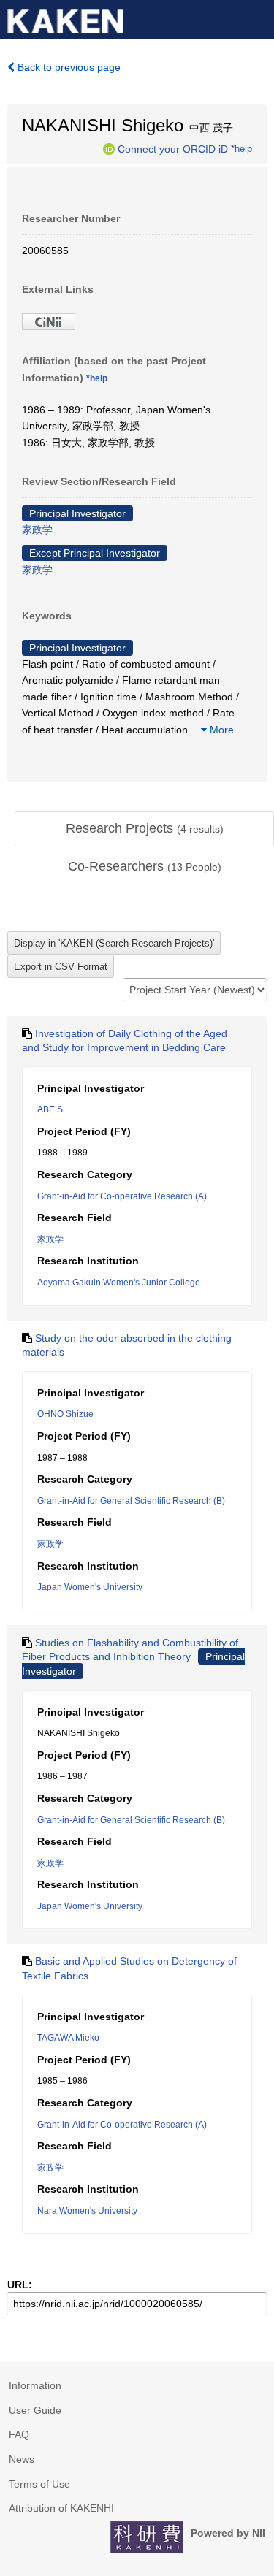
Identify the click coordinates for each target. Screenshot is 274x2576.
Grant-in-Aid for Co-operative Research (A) (122, 1196)
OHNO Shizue (65, 1414)
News (22, 2459)
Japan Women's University (90, 1587)
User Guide (35, 2410)
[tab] (144, 829)
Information (35, 2385)
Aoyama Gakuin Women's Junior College (119, 1283)
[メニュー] (256, 18)
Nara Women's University (87, 2211)
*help (241, 148)
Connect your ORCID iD (173, 148)
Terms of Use (39, 2484)
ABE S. (51, 1109)
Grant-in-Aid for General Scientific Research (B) (131, 1501)
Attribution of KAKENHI (61, 2508)
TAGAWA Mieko (68, 2038)
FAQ (19, 2434)
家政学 (37, 530)
